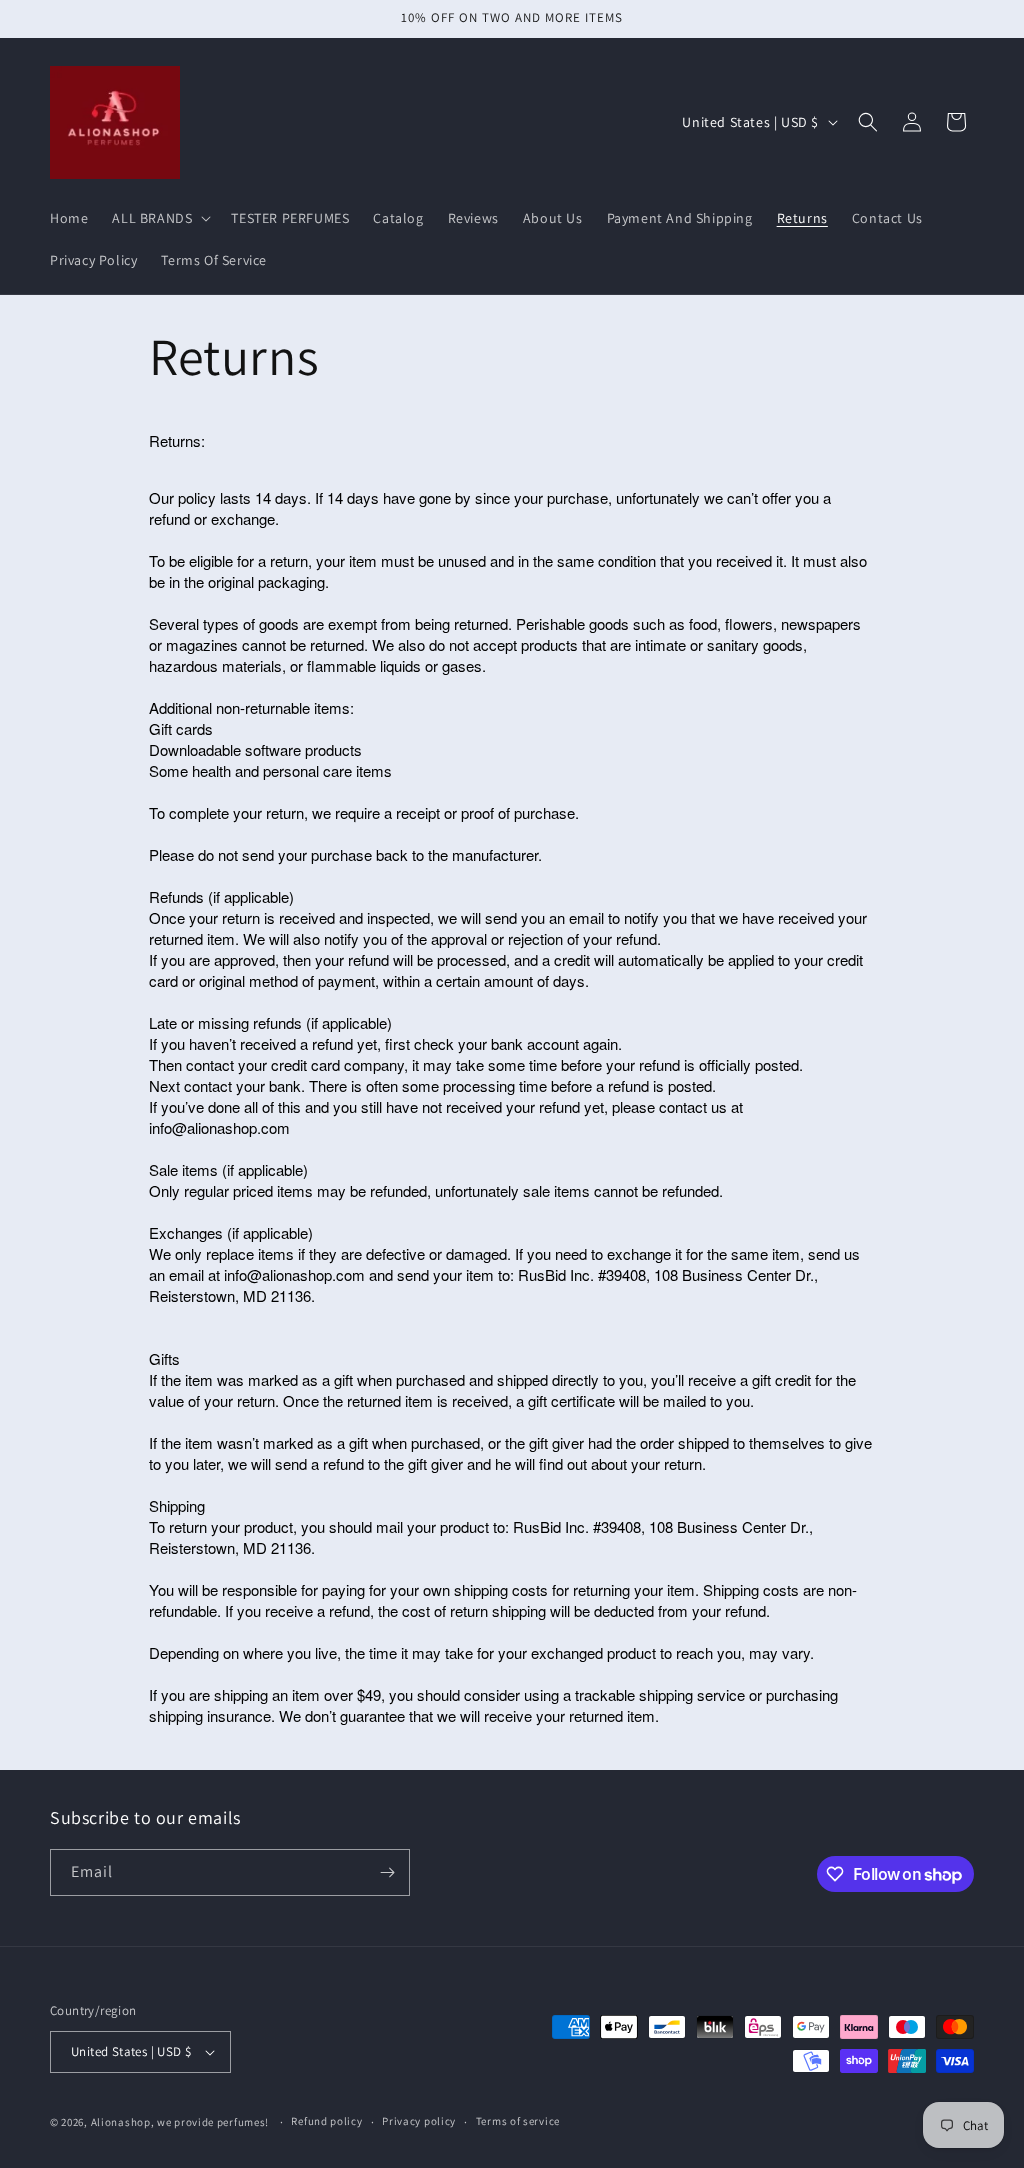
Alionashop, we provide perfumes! (180, 2122)
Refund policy (326, 2121)
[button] (159, 218)
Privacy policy (419, 2121)
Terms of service (518, 2121)
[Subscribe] (387, 1872)
